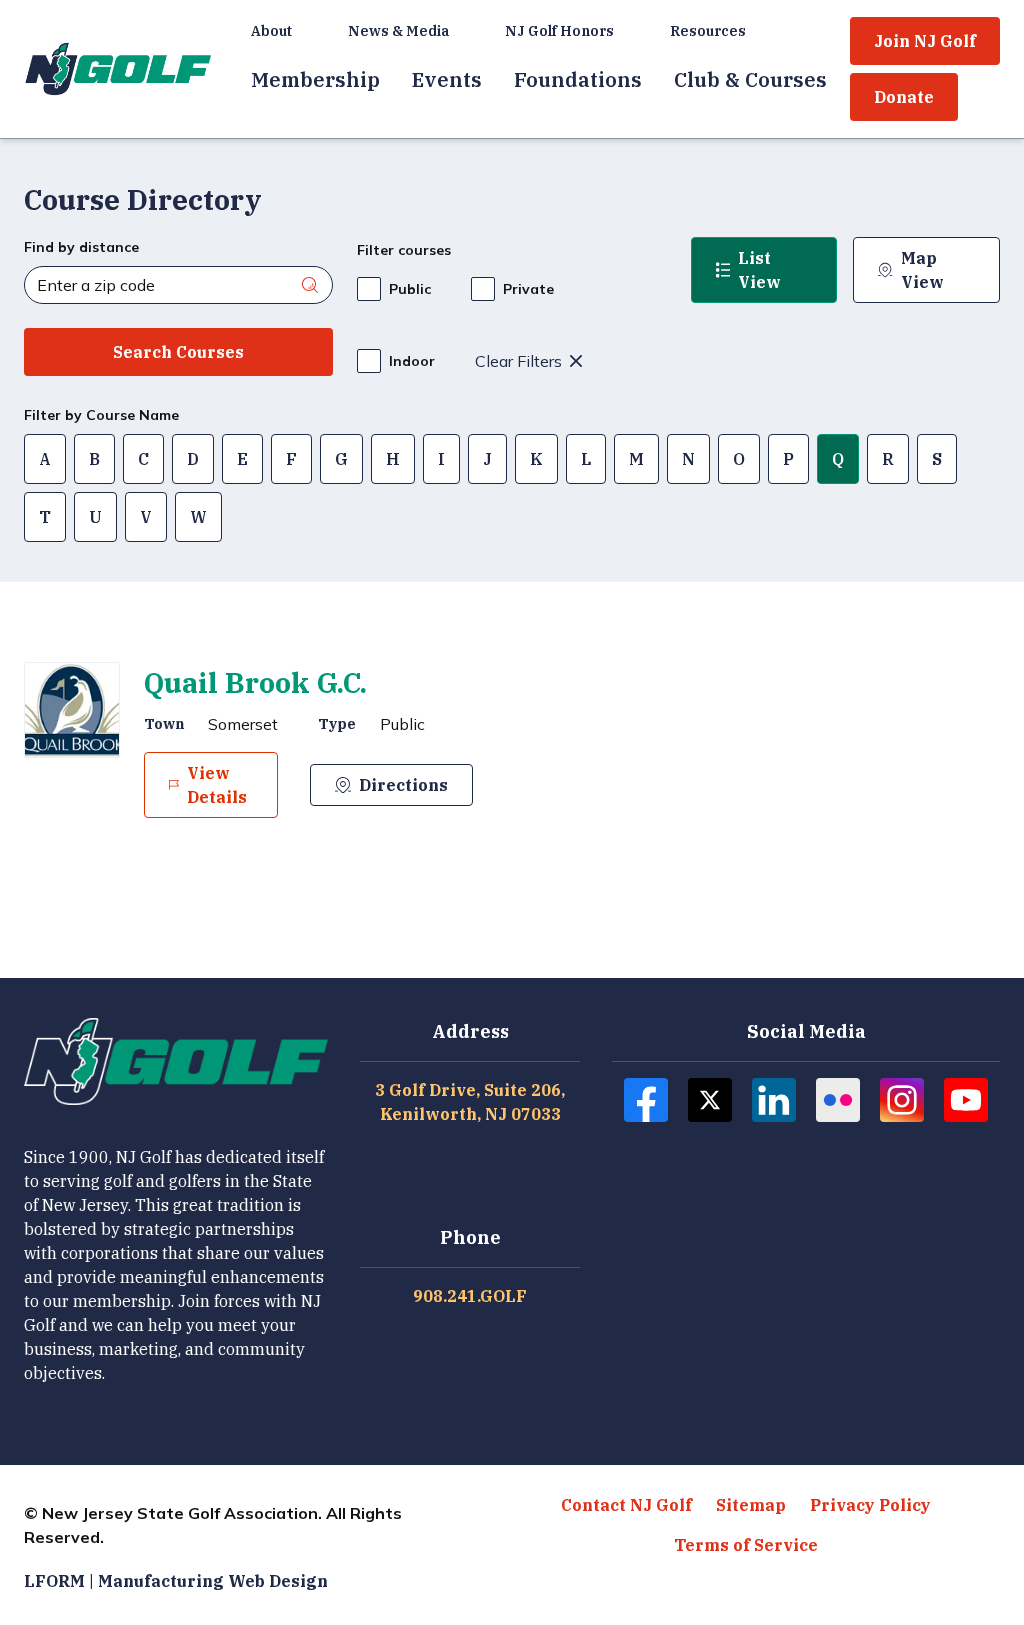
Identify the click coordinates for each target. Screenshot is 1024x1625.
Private (528, 289)
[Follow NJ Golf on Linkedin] (774, 1100)
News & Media (398, 31)
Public (410, 289)
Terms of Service (746, 1545)
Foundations (578, 79)
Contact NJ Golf (626, 1505)
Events (447, 79)
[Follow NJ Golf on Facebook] (646, 1100)
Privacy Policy (870, 1505)
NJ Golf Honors (559, 31)
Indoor (412, 361)
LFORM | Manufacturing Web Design (176, 1581)
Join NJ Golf (925, 41)
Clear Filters (518, 361)
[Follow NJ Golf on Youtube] (966, 1100)
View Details (217, 785)
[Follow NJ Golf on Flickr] (838, 1100)
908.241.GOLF (470, 1296)
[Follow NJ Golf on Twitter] (710, 1100)
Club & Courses (750, 79)
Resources (708, 31)
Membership (315, 79)
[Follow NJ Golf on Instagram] (902, 1100)
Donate (904, 97)
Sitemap (751, 1505)
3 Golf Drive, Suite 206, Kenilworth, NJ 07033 (470, 1102)
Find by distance (81, 247)
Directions (403, 785)
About (271, 31)
